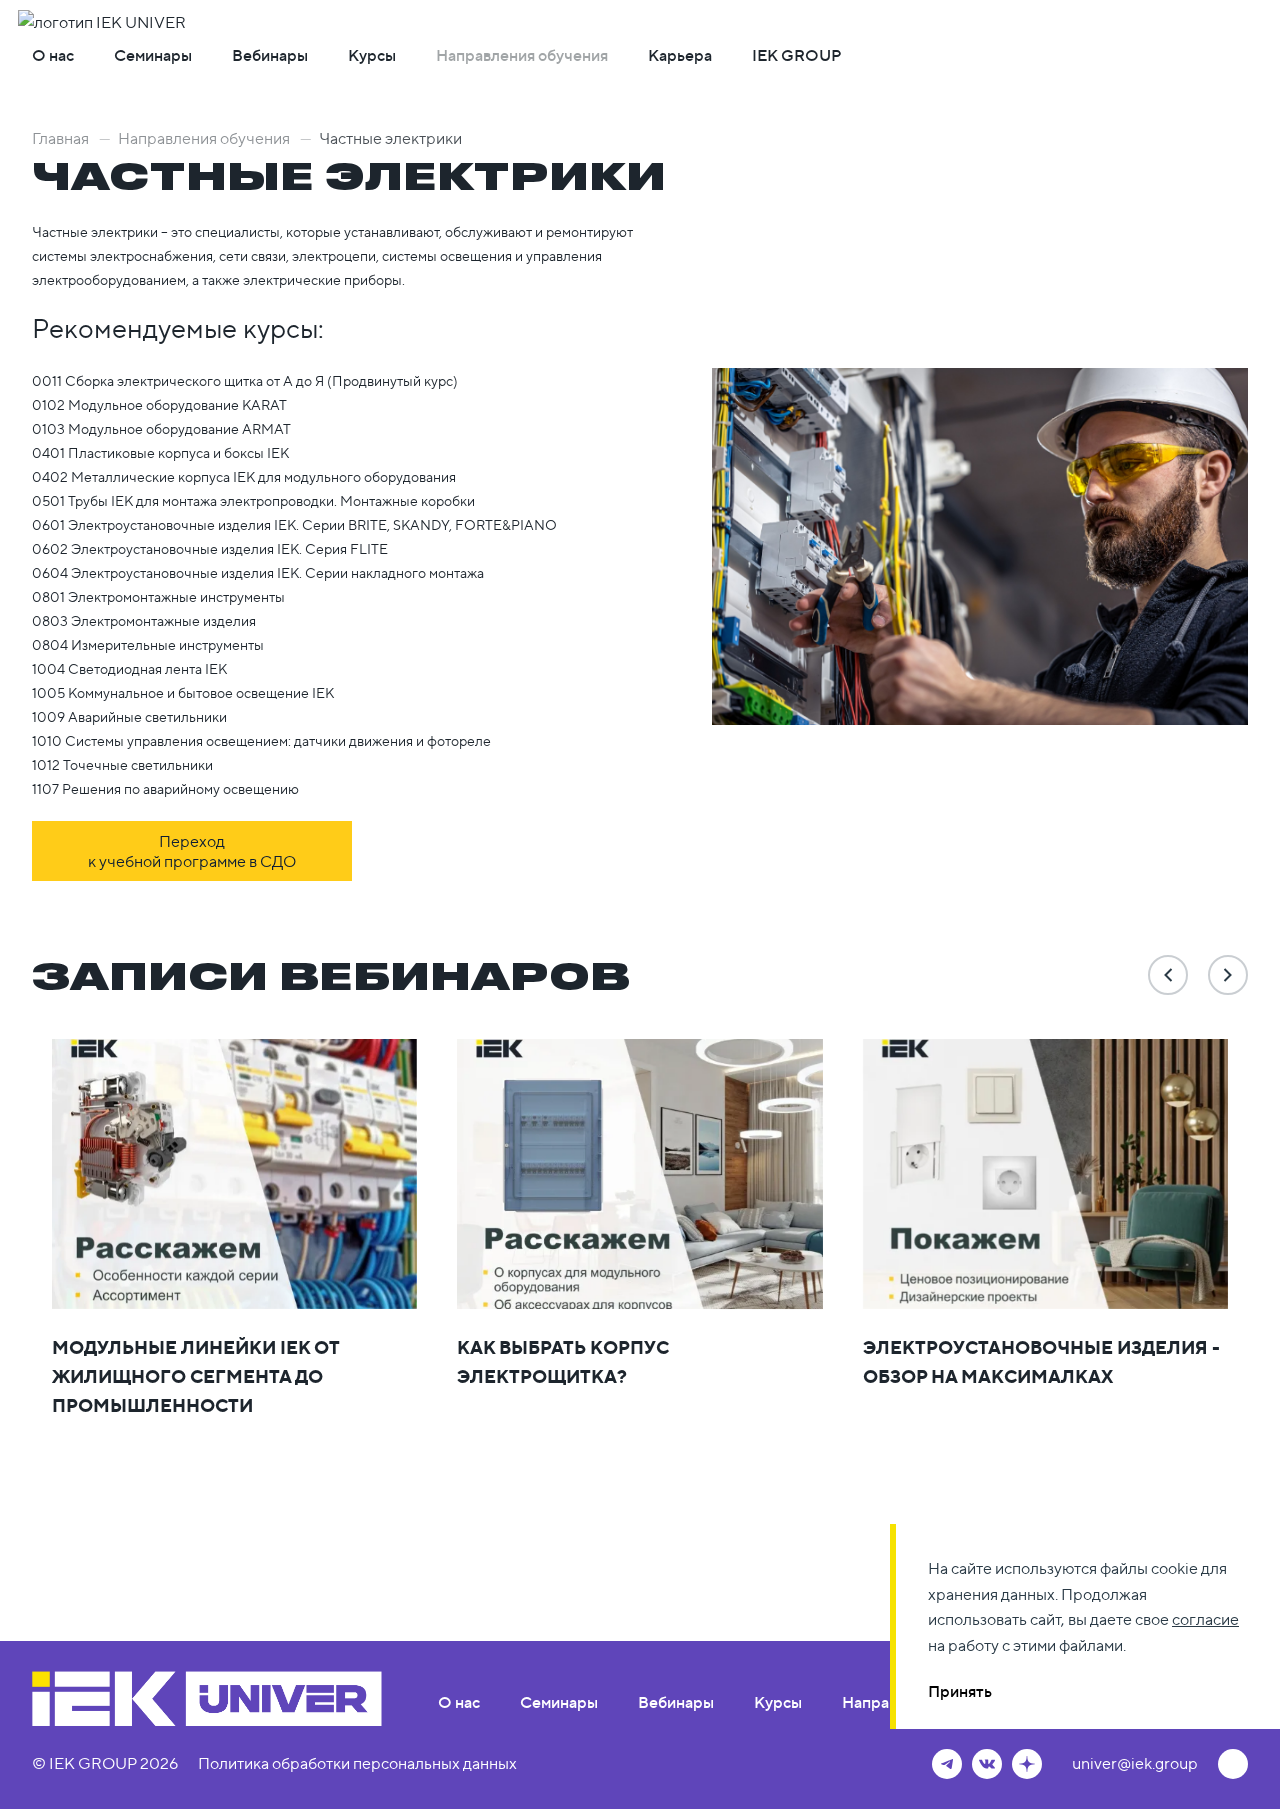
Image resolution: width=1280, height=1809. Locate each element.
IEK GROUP (797, 55)
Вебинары (270, 55)
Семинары (153, 55)
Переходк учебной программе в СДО (192, 851)
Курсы (372, 55)
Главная (71, 138)
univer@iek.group (1135, 1763)
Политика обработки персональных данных (357, 1763)
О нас (53, 55)
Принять (960, 1691)
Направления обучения (522, 55)
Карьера (680, 55)
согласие (1205, 1619)
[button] (1168, 975)
